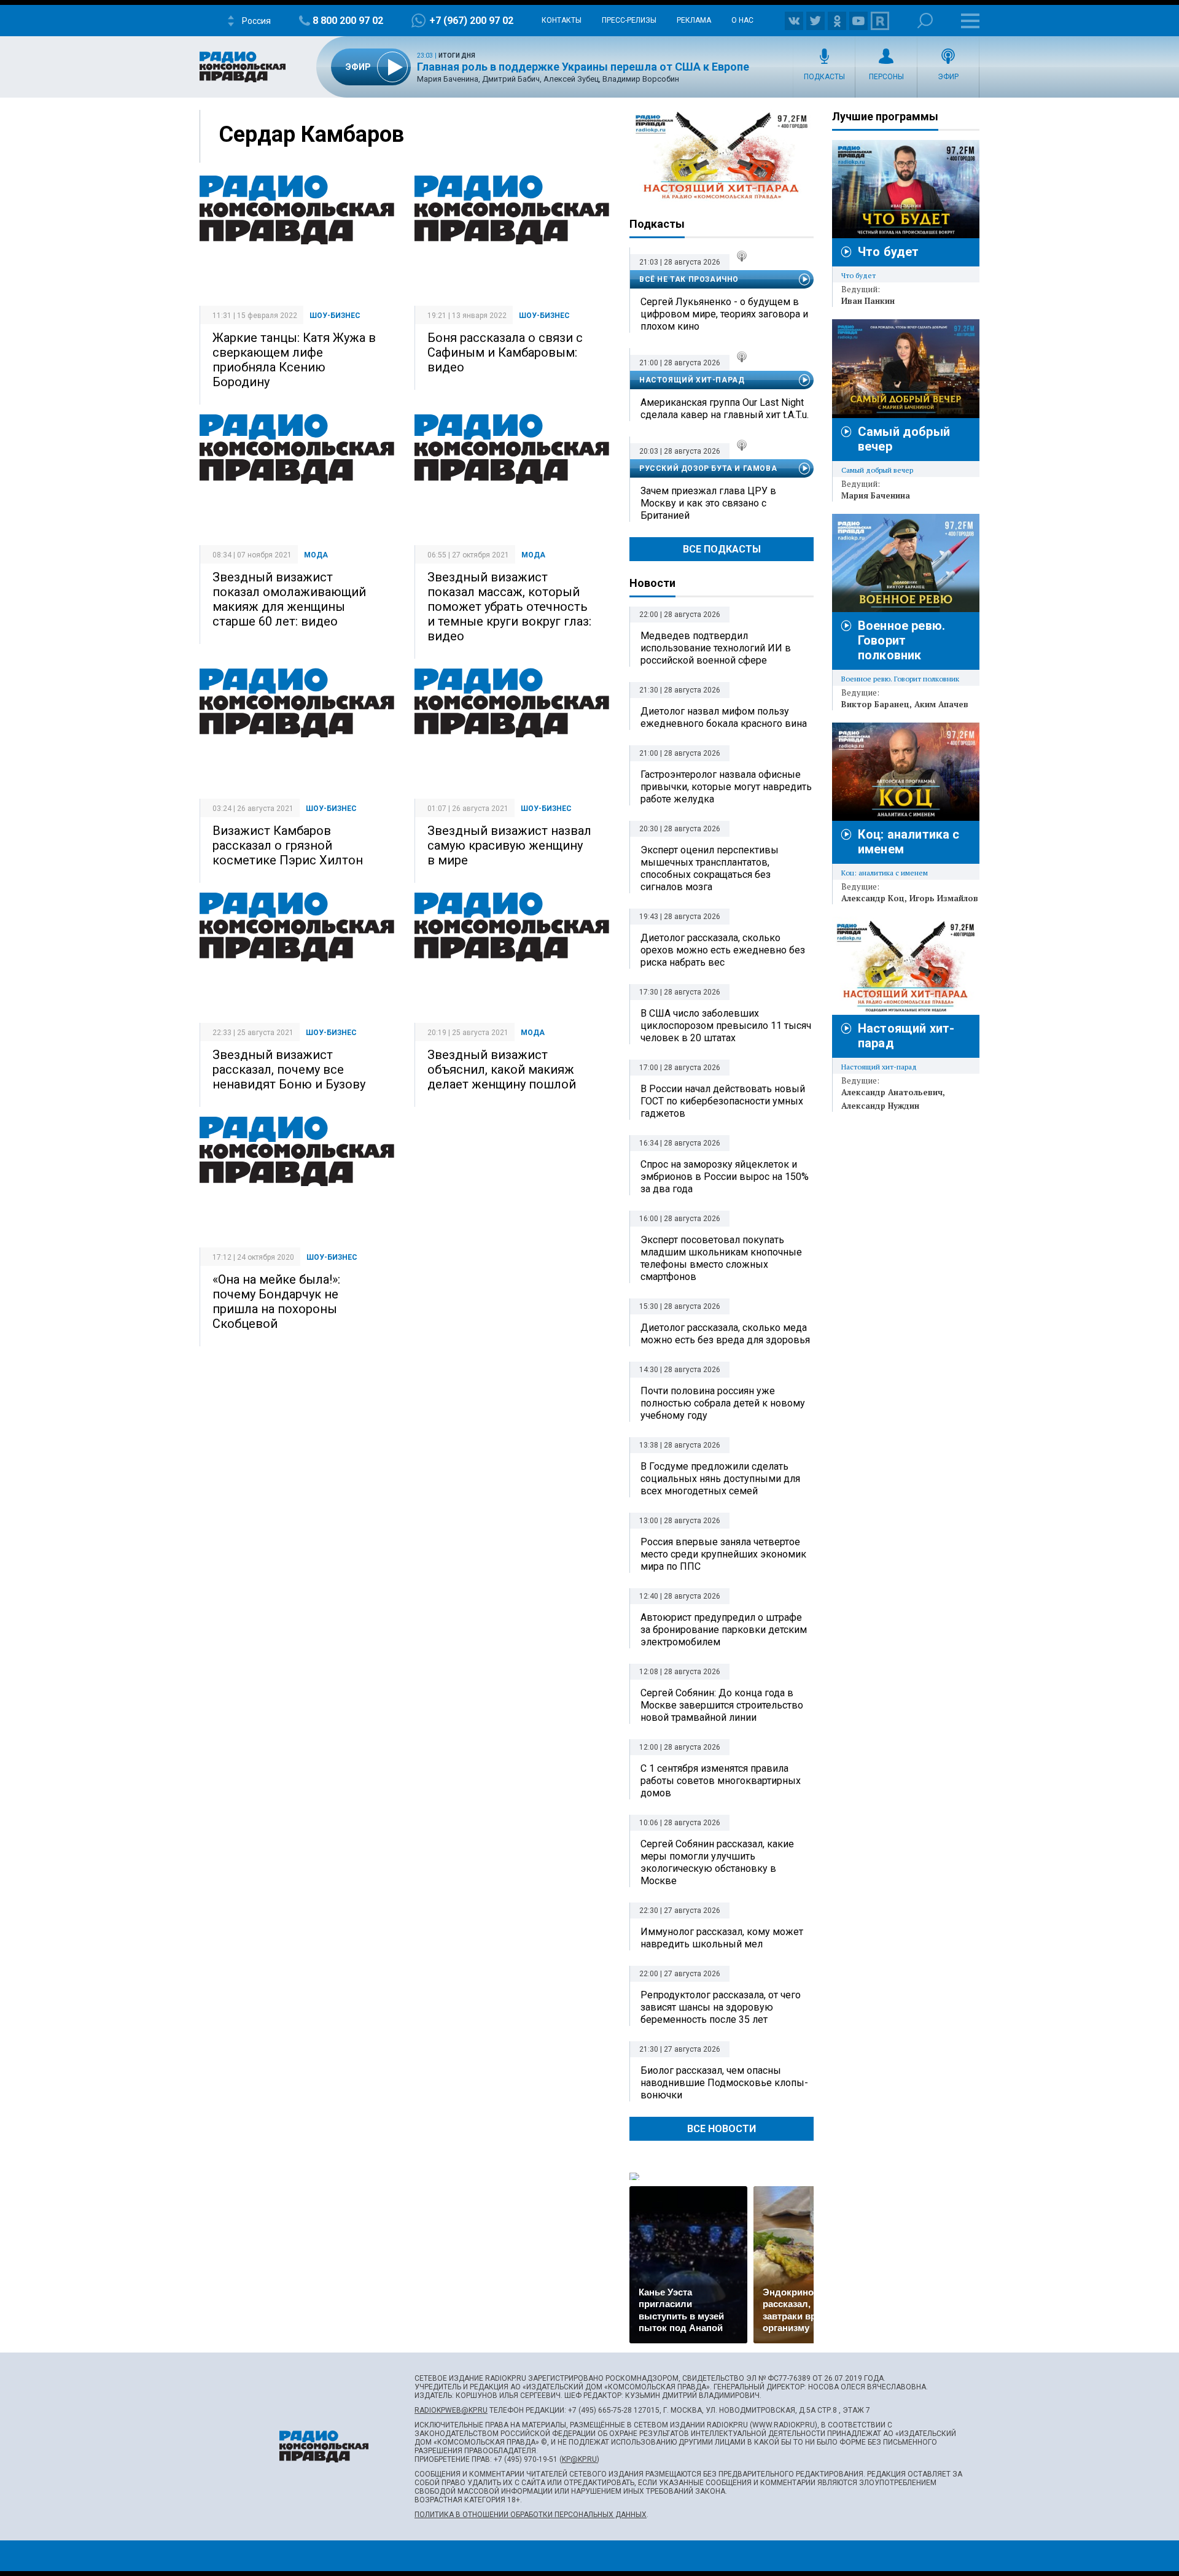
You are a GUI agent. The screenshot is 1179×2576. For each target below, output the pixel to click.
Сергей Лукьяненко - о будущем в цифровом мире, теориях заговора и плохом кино (724, 314)
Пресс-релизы (629, 20)
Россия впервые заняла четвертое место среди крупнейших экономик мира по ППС (723, 1554)
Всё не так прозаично (689, 279)
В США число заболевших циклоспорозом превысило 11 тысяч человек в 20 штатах (726, 1026)
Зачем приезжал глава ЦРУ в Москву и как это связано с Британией (708, 503)
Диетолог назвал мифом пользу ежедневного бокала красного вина (724, 717)
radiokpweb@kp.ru (451, 2410)
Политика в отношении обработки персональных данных (531, 2515)
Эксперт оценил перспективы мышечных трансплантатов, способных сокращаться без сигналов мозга (710, 868)
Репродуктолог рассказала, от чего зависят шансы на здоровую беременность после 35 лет (721, 2007)
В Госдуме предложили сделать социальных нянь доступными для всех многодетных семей (720, 1479)
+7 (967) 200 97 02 (471, 21)
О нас (742, 20)
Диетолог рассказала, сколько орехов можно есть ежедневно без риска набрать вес (723, 950)
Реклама (694, 20)
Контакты (562, 20)
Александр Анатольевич (892, 1092)
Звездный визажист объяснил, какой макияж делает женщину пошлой (502, 1069)
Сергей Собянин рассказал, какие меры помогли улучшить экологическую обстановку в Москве (717, 1862)
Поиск (925, 21)
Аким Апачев (941, 704)
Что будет (888, 252)
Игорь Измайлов (944, 898)
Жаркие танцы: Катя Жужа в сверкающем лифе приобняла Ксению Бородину (294, 360)
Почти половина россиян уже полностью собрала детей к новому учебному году (723, 1403)
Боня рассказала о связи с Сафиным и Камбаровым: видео (505, 352)
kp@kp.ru (579, 2459)
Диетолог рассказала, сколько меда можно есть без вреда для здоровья (725, 1334)
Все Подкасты (722, 549)
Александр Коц (873, 898)
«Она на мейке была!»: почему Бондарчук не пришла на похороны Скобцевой (276, 1302)
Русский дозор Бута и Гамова (708, 468)
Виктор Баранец (875, 704)
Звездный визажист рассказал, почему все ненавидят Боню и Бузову (289, 1069)
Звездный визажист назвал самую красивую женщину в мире (509, 845)
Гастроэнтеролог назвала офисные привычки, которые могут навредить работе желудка (726, 787)
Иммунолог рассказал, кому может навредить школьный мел (722, 1938)
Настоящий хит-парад (722, 156)
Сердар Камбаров (311, 134)
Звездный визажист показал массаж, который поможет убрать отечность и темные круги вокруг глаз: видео (509, 607)
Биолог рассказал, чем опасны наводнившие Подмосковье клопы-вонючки (724, 2083)
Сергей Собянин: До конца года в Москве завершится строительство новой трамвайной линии (722, 1705)
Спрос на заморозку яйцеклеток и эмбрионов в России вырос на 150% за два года (725, 1177)
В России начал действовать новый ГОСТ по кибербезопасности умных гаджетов (723, 1101)
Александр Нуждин (880, 1106)
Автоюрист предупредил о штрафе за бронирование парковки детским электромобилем (724, 1630)
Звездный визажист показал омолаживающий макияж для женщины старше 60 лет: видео (289, 599)
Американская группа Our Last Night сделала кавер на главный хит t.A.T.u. (725, 409)
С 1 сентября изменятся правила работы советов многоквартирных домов (721, 1781)
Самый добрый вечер (877, 470)
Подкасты (824, 77)
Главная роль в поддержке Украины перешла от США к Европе (583, 67)
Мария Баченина (876, 495)
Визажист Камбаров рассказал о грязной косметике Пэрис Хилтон (288, 845)
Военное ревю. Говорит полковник (901, 640)
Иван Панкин (868, 301)
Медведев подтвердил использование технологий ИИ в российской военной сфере (716, 648)
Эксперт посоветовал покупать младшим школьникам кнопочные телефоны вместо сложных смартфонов (721, 1258)
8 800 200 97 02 (348, 21)
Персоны (886, 77)
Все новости (722, 2129)
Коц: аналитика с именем (885, 873)
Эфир (948, 77)
